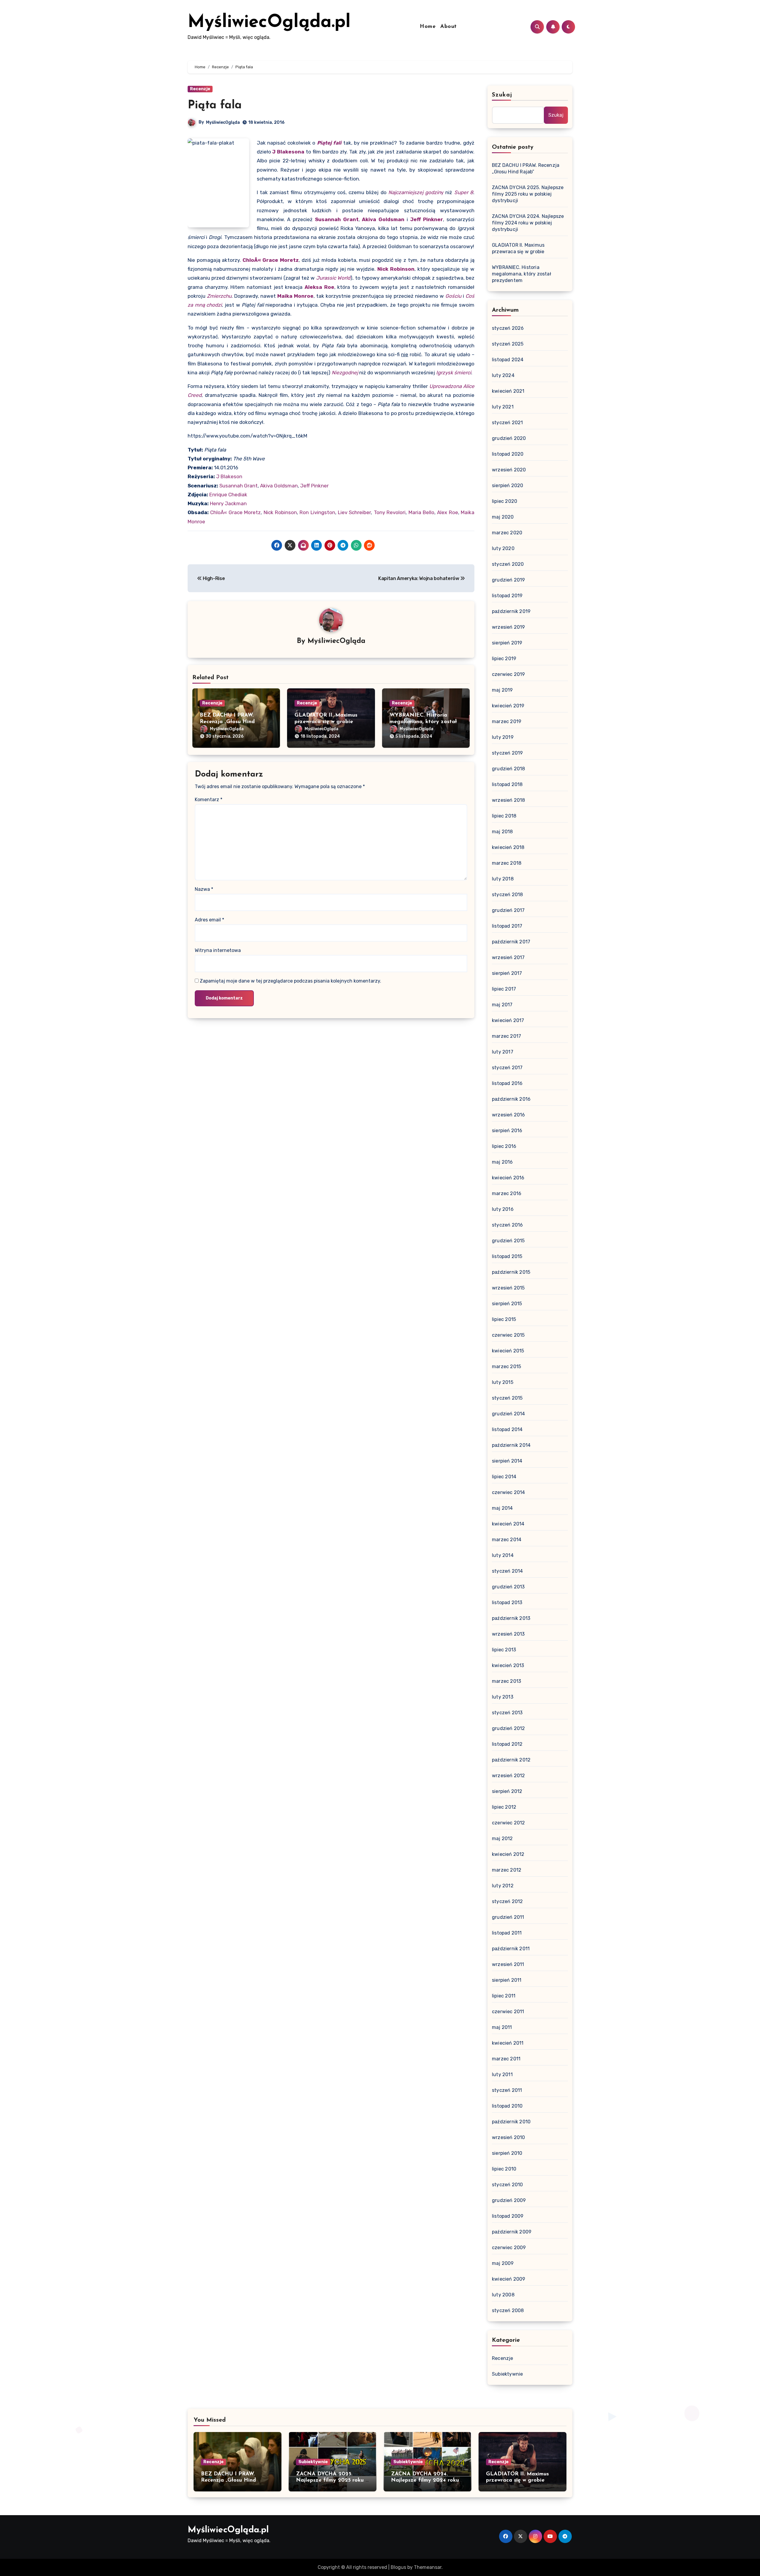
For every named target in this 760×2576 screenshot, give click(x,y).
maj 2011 (502, 2027)
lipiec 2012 (504, 1807)
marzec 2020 (507, 533)
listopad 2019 (507, 596)
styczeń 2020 (508, 564)
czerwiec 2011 (508, 2012)
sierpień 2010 (507, 2153)
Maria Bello (421, 512)
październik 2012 (511, 1760)
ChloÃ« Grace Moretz (271, 260)
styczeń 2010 (507, 2185)
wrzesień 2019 (509, 627)
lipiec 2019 (504, 659)
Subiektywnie (507, 2374)
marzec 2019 (507, 721)
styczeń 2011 (507, 2090)
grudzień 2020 (509, 438)
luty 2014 (503, 1555)
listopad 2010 (507, 2106)
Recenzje (200, 89)
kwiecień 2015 (508, 1351)
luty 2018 (503, 879)
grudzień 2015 (508, 1241)
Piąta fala (215, 106)
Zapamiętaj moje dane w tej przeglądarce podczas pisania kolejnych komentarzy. (290, 981)
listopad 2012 (507, 1744)
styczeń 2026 (508, 328)
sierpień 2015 (507, 1304)
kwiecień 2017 (508, 1020)
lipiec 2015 (504, 1319)
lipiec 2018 (504, 816)
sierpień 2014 (507, 1461)
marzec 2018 (507, 863)
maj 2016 (502, 1162)
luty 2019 (503, 737)
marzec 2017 (506, 1036)
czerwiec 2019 (509, 674)
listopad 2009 (508, 2216)
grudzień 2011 (508, 1917)
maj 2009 (503, 2263)
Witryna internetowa (218, 950)
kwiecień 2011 (508, 2043)
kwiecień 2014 (508, 1524)
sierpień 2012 (507, 1791)
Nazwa (204, 889)
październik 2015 (511, 1272)
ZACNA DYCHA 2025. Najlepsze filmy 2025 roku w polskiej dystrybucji (528, 194)
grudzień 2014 (509, 1414)
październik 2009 (512, 2232)
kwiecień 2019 (508, 706)
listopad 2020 (508, 454)
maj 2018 (502, 832)
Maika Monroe (295, 296)
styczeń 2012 (507, 1901)
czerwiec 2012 (509, 1823)
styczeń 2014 (507, 1571)
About (449, 27)
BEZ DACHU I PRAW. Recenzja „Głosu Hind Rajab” (227, 722)
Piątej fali (329, 143)
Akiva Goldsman (383, 219)
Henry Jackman (228, 503)
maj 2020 (503, 517)
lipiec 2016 (504, 1146)
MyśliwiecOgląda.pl (269, 23)
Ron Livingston (317, 512)
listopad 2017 (507, 926)
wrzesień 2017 (508, 957)
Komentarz (209, 800)
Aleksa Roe (319, 287)
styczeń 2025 (508, 344)
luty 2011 (502, 2074)
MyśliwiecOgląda (223, 122)
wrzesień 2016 (509, 1115)
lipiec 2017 (504, 989)
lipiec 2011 (504, 1996)
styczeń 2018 (507, 895)
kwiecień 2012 (508, 1854)
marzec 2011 (506, 2059)
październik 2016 (511, 1099)
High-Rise (213, 578)
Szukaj (502, 95)
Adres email (209, 920)
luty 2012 (503, 1886)
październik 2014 (511, 1445)
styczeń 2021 (507, 423)
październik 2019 (511, 611)
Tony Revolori (390, 512)
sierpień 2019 (507, 643)
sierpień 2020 (508, 485)
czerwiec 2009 (509, 2248)
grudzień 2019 (509, 580)
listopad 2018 (507, 784)
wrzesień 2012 (509, 1776)
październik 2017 (511, 942)
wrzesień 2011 (508, 1964)
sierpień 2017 (507, 973)
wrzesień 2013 (508, 1634)
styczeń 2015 (507, 1398)
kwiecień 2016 (508, 1178)
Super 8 (464, 192)
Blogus (398, 2567)
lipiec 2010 (504, 2169)
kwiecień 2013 (508, 1665)
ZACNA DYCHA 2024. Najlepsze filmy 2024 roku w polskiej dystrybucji (528, 223)
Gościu (453, 296)
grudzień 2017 (508, 910)
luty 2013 (503, 1697)
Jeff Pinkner (427, 219)
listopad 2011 (507, 1933)
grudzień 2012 (509, 1728)
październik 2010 (511, 2122)
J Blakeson (229, 476)
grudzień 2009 (509, 2200)
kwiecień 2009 (509, 2279)
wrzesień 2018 (509, 800)
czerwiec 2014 (509, 1492)
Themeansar (428, 2567)
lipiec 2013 (504, 1650)
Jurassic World (333, 278)
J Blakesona (288, 152)
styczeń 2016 (507, 1225)
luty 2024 (503, 375)
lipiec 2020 (505, 501)
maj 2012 (502, 1838)
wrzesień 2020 (509, 470)
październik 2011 (511, 1949)
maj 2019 (502, 690)
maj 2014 (502, 1508)
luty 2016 (503, 1209)
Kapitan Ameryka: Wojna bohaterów (419, 578)
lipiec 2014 (504, 1477)
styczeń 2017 (507, 1068)
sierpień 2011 (507, 1980)
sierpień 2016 (507, 1131)
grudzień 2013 (508, 1587)
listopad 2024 (508, 360)
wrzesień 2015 (508, 1288)
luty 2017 (503, 1052)
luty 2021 (503, 407)
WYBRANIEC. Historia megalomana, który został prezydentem (423, 722)
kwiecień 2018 (508, 847)
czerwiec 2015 (508, 1335)
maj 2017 (502, 1005)
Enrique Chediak (228, 495)
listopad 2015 (507, 1256)
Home (428, 27)
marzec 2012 (507, 1870)
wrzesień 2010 (509, 2137)
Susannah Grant (337, 219)
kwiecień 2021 (508, 391)
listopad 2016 (507, 1083)
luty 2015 (503, 1382)
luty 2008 (503, 2295)
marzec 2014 (507, 1540)
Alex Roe (447, 512)
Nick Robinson (396, 269)
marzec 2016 (507, 1193)
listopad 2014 (507, 1429)
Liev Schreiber (354, 512)
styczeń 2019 (507, 753)
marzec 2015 (506, 1367)
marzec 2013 (506, 1681)
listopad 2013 (507, 1603)
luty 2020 (503, 548)
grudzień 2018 (509, 769)
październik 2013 (511, 1618)
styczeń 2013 (507, 1713)
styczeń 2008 (508, 2310)
